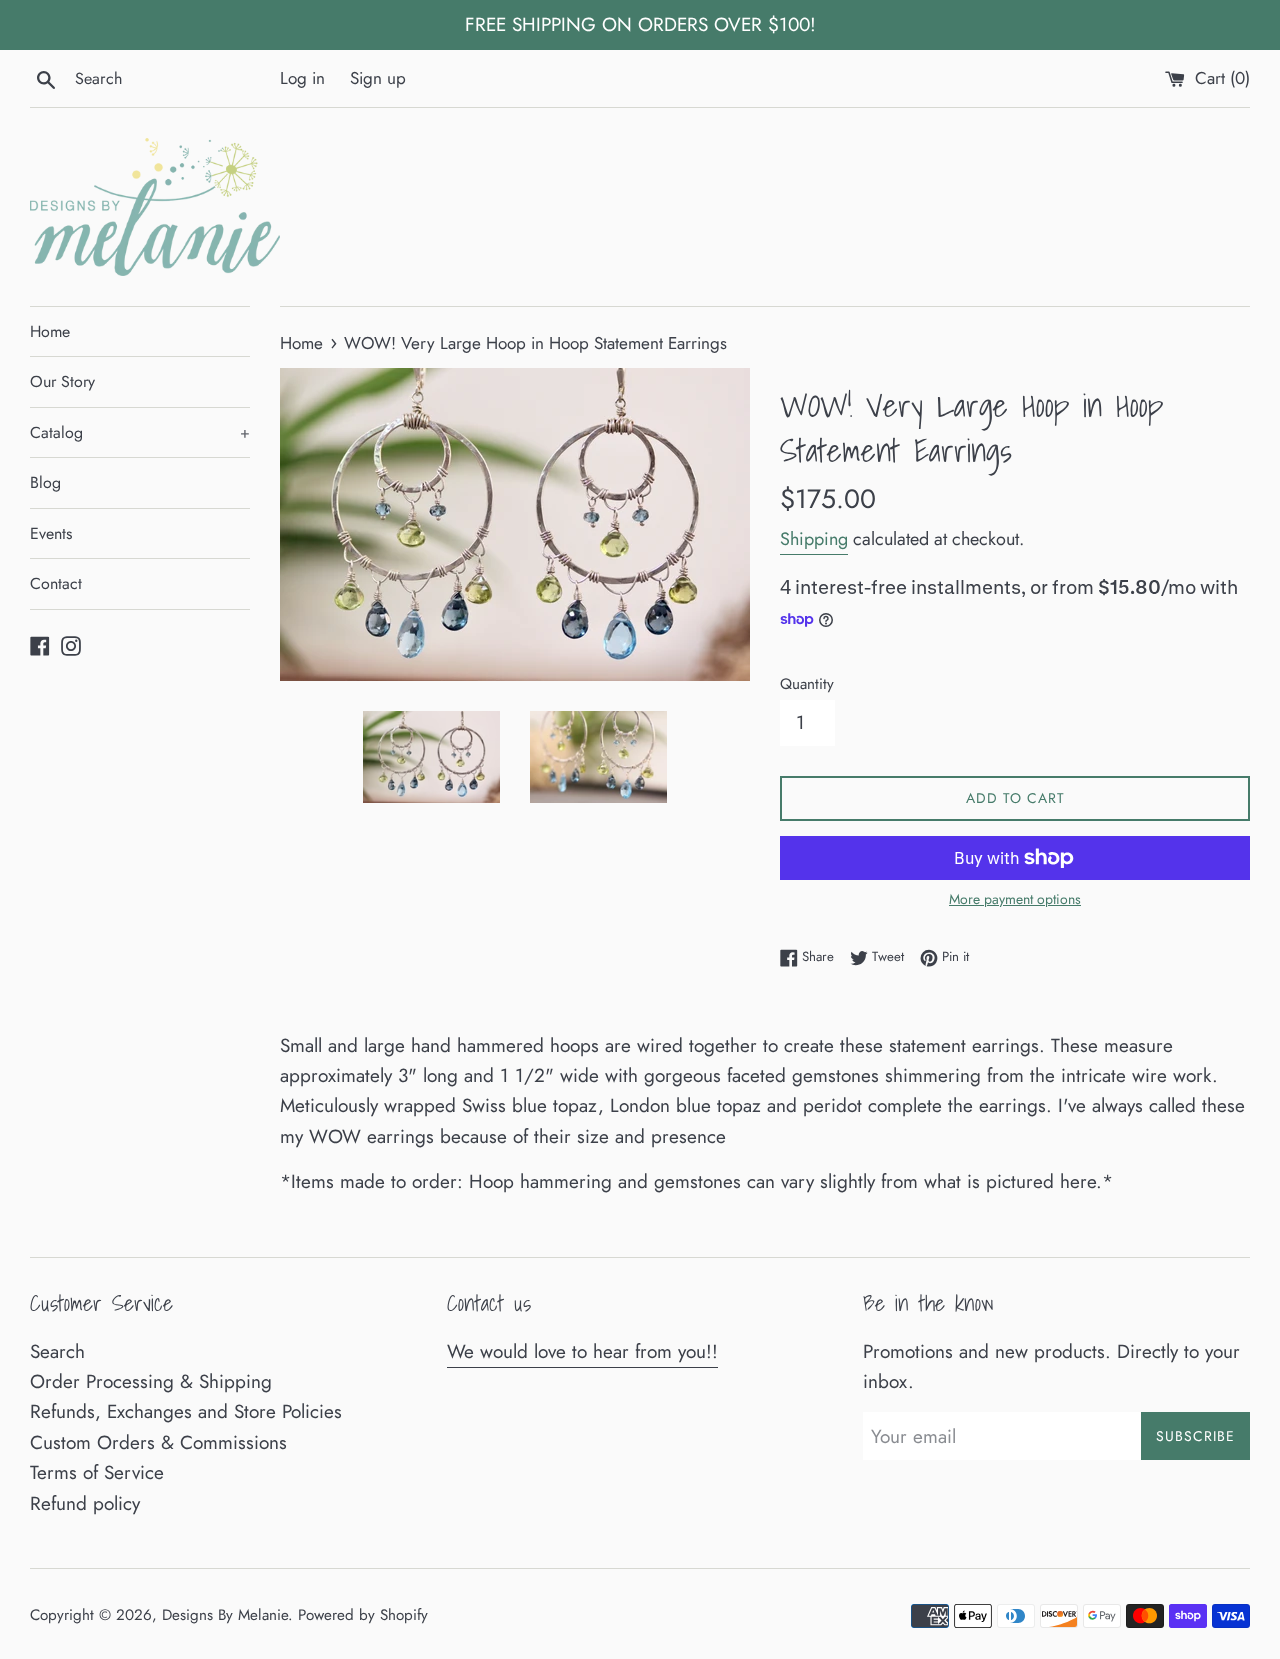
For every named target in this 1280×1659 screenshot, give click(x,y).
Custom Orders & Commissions (158, 1442)
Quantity (807, 684)
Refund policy (85, 1503)
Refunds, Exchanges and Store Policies (186, 1411)
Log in (302, 78)
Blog (45, 482)
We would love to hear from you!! (582, 1351)
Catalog (140, 432)
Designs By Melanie (225, 1615)
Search (57, 1351)
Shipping (814, 539)
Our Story (62, 381)
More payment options (1015, 899)
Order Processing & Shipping (151, 1381)
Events (51, 533)
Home (50, 331)
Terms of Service (97, 1472)
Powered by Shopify (363, 1615)
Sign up (378, 78)
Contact (56, 583)
